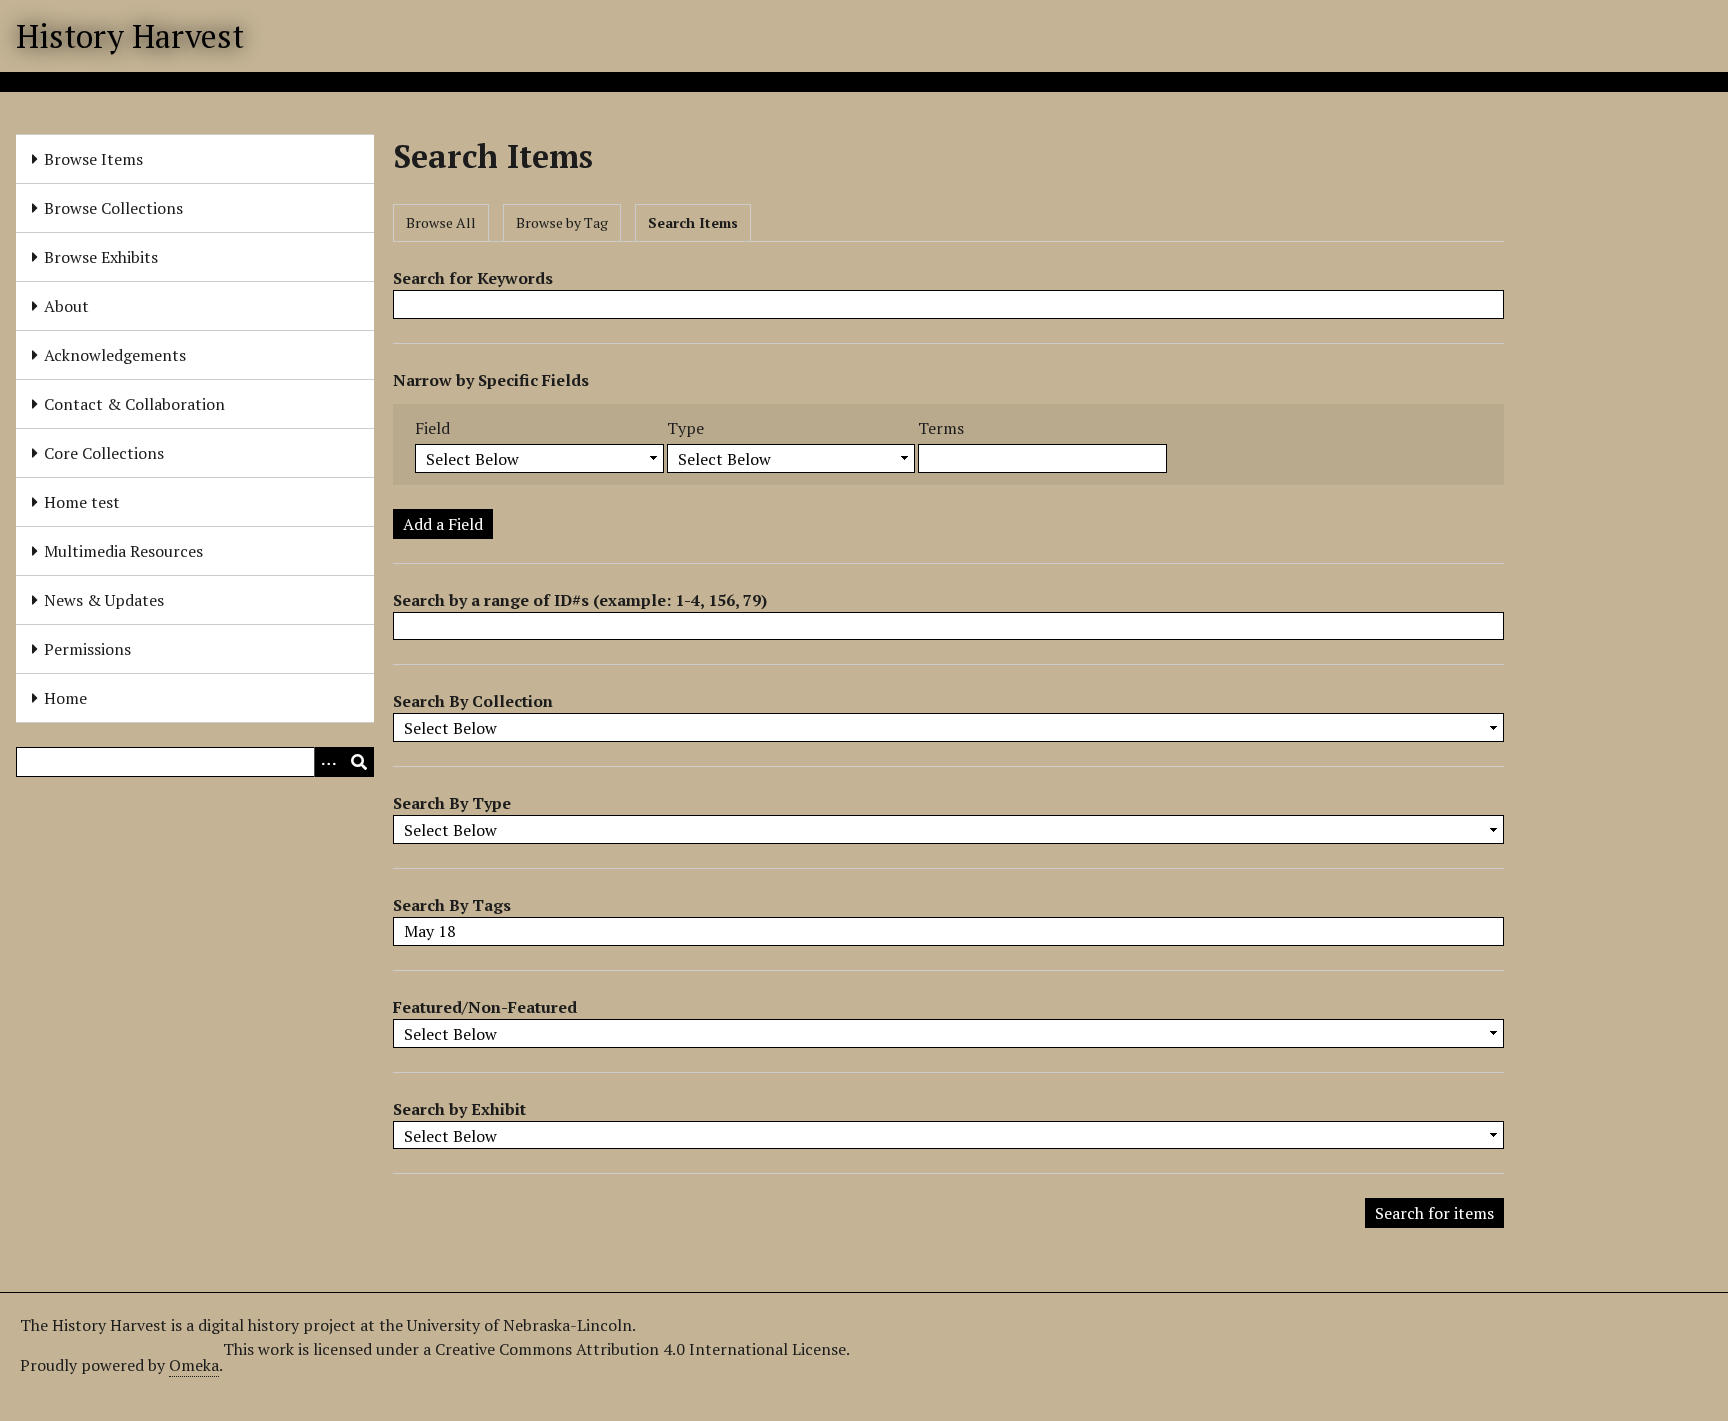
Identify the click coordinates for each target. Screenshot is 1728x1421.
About (66, 306)
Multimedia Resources (123, 551)
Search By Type (452, 803)
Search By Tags (452, 905)
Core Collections (104, 453)
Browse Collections (113, 208)
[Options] (329, 762)
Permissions (87, 649)
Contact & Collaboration (134, 404)
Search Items (693, 222)
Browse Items (93, 159)
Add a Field (443, 524)
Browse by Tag (562, 222)
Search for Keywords (473, 278)
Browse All (441, 222)
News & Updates (104, 600)
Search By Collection (473, 701)
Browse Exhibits (101, 257)
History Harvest (130, 36)
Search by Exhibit (459, 1109)
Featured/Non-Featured (485, 1007)
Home (65, 698)
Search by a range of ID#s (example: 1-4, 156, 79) (580, 600)
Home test (82, 502)
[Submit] (359, 762)
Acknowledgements (115, 355)
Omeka (194, 1365)
